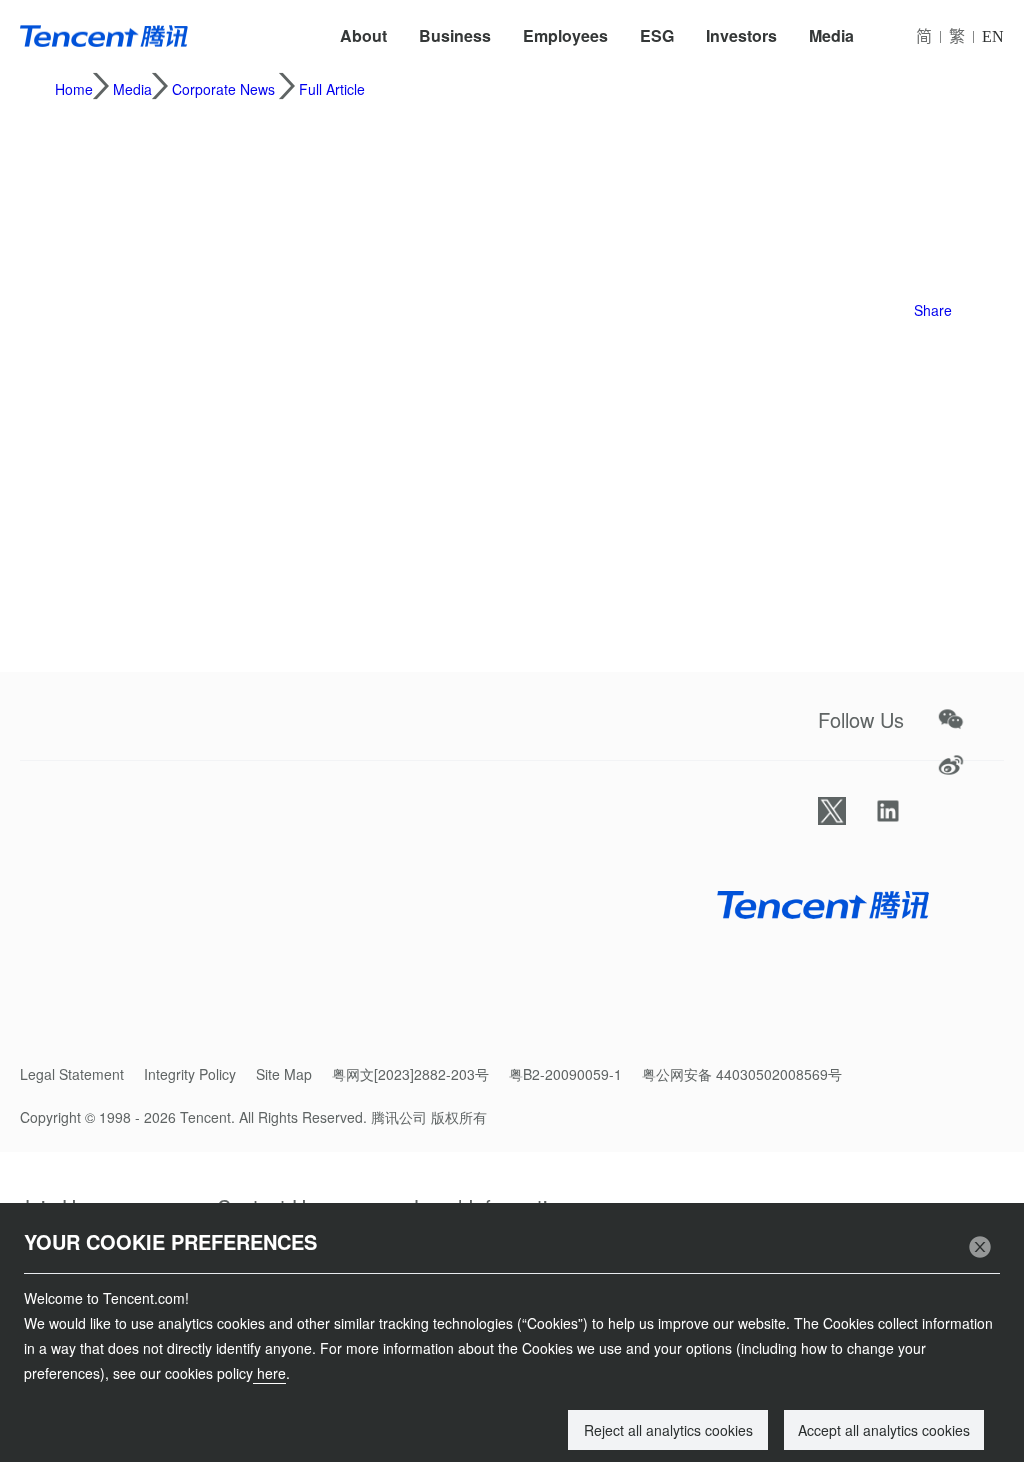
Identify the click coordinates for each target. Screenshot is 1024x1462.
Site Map (284, 1074)
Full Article (332, 89)
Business (455, 35)
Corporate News (223, 89)
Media (831, 35)
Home (74, 89)
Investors (741, 35)
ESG (657, 35)
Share (933, 310)
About (363, 35)
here (269, 1373)
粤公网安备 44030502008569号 (742, 1074)
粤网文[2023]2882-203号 (410, 1074)
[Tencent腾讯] (104, 36)
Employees (565, 35)
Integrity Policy (190, 1074)
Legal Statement (72, 1074)
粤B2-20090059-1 (565, 1074)
